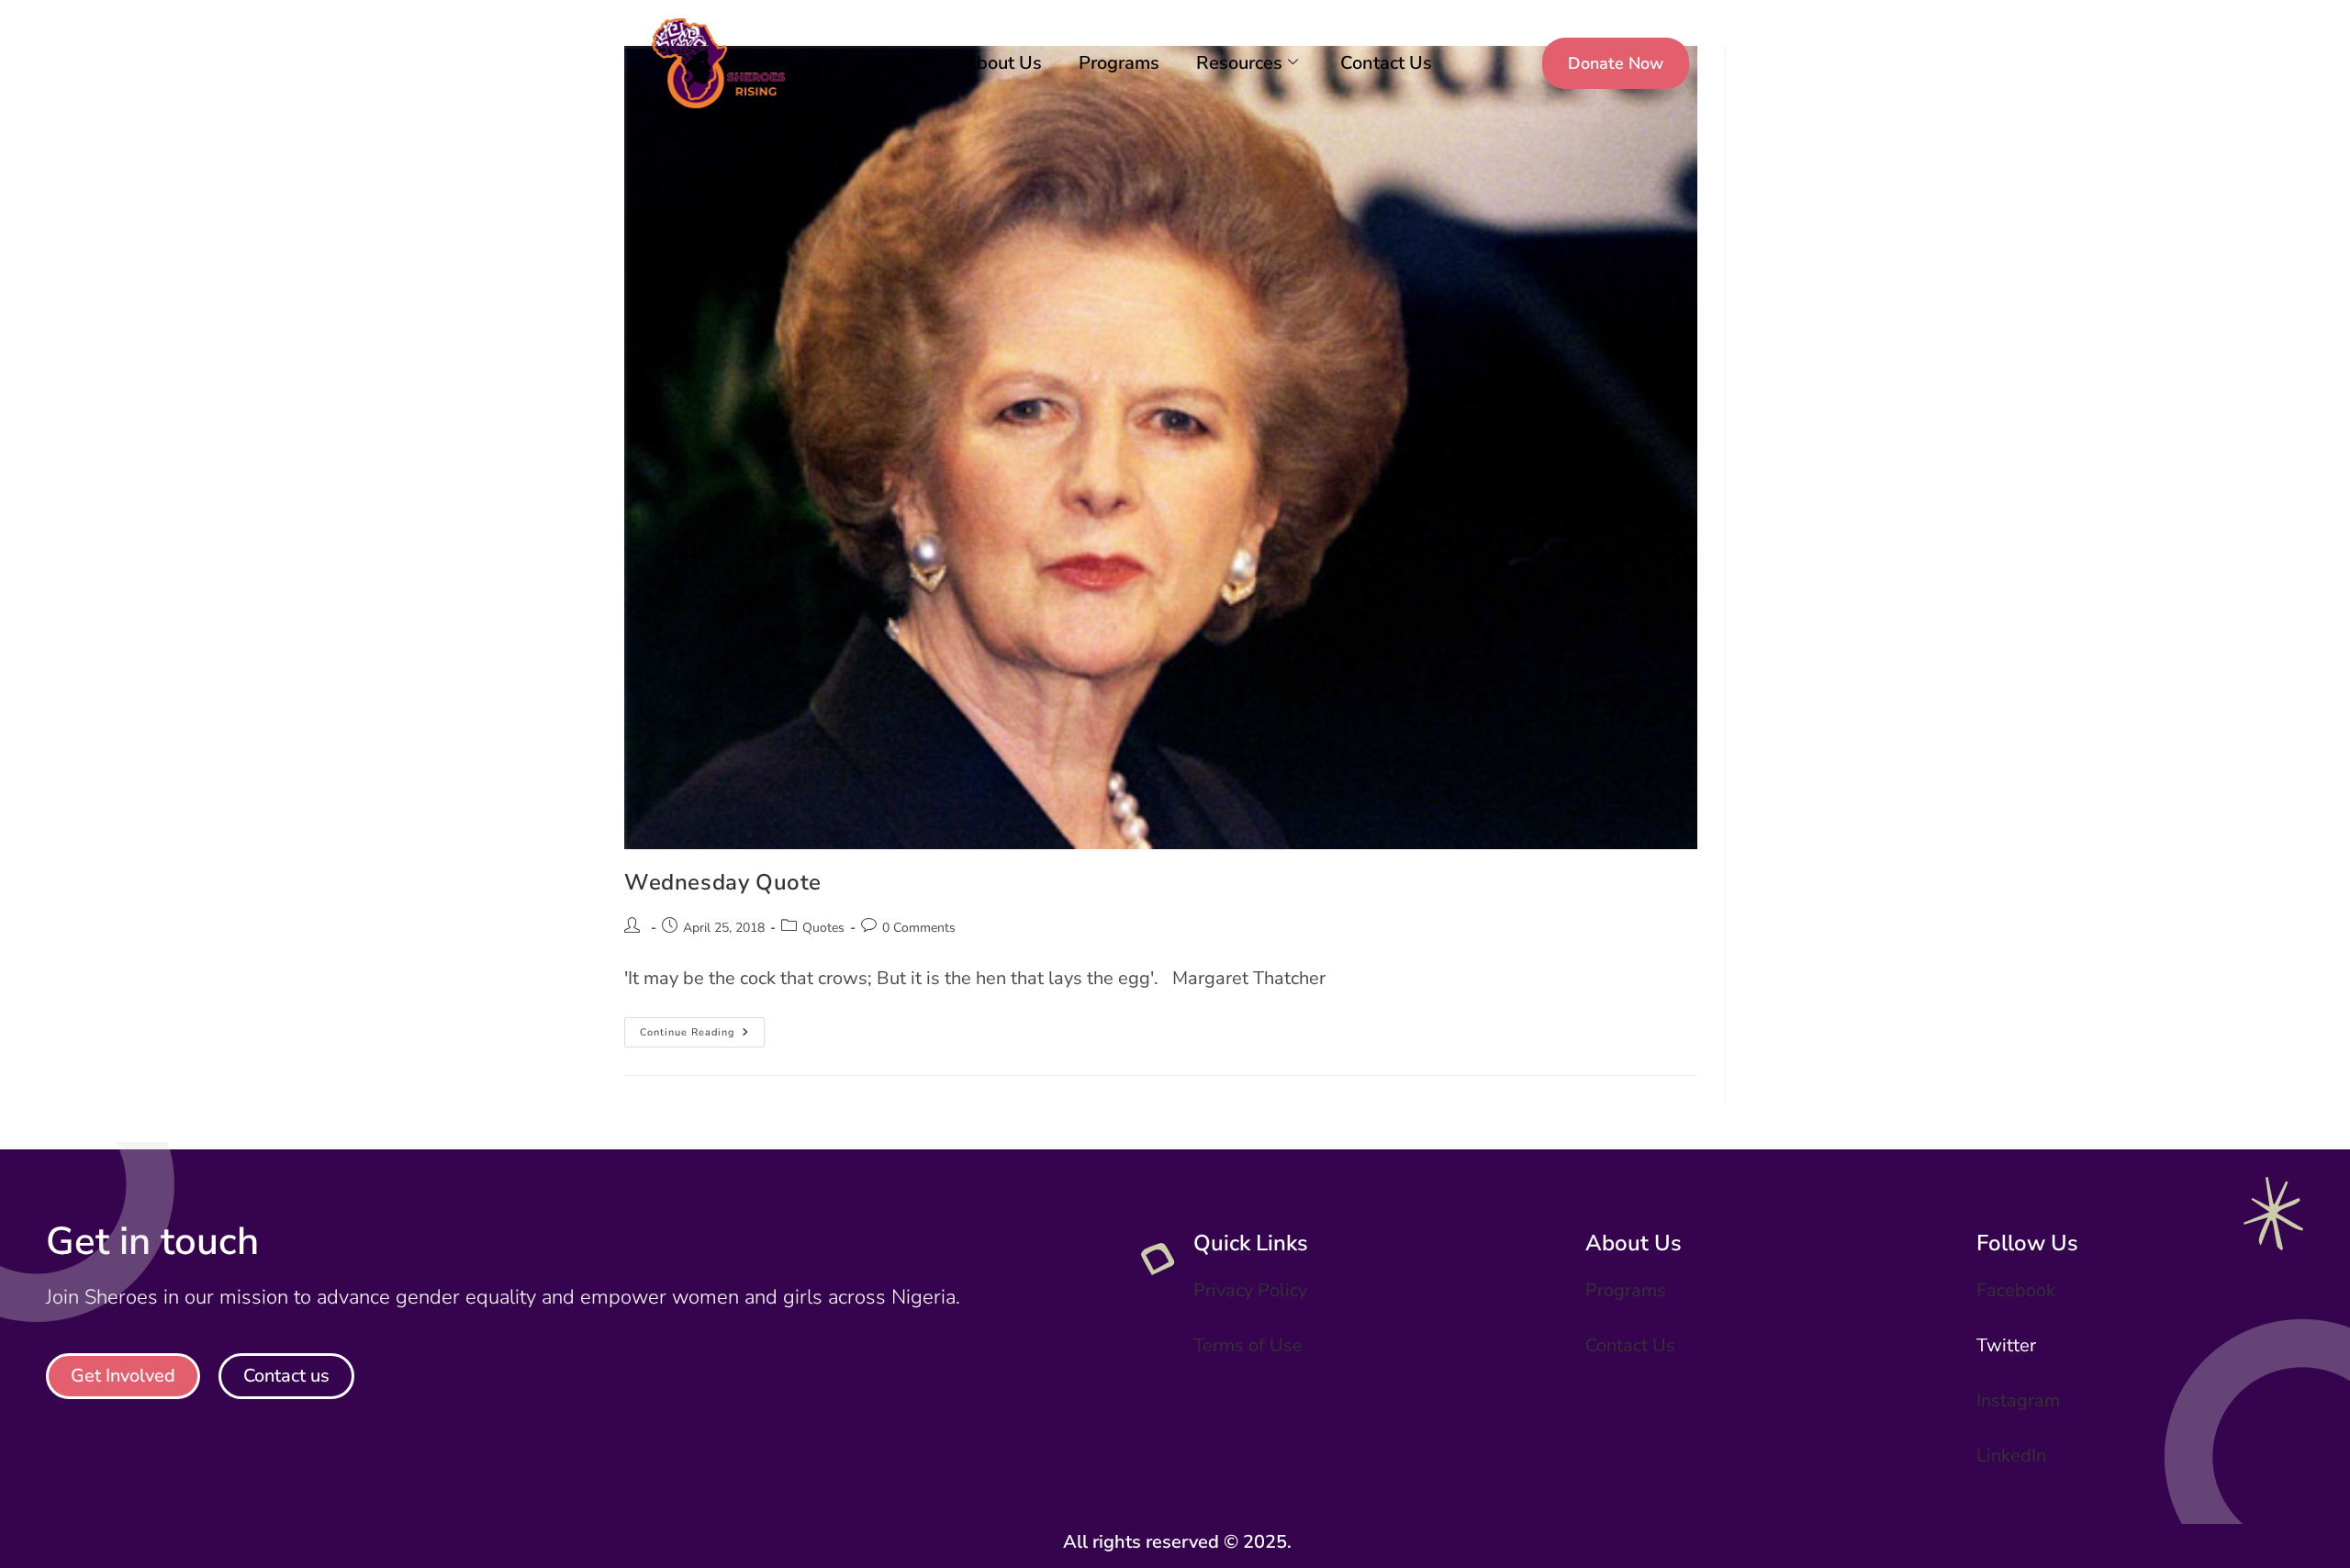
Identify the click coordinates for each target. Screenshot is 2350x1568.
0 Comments (919, 928)
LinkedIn (2011, 1456)
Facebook (2016, 1290)
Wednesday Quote (723, 882)
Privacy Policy (1250, 1290)
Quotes (823, 928)
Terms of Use (1248, 1345)
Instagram (2018, 1400)
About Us (1002, 63)
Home (901, 63)
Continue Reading (702, 1028)
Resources (1239, 63)
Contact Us (1386, 63)
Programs (1119, 63)
